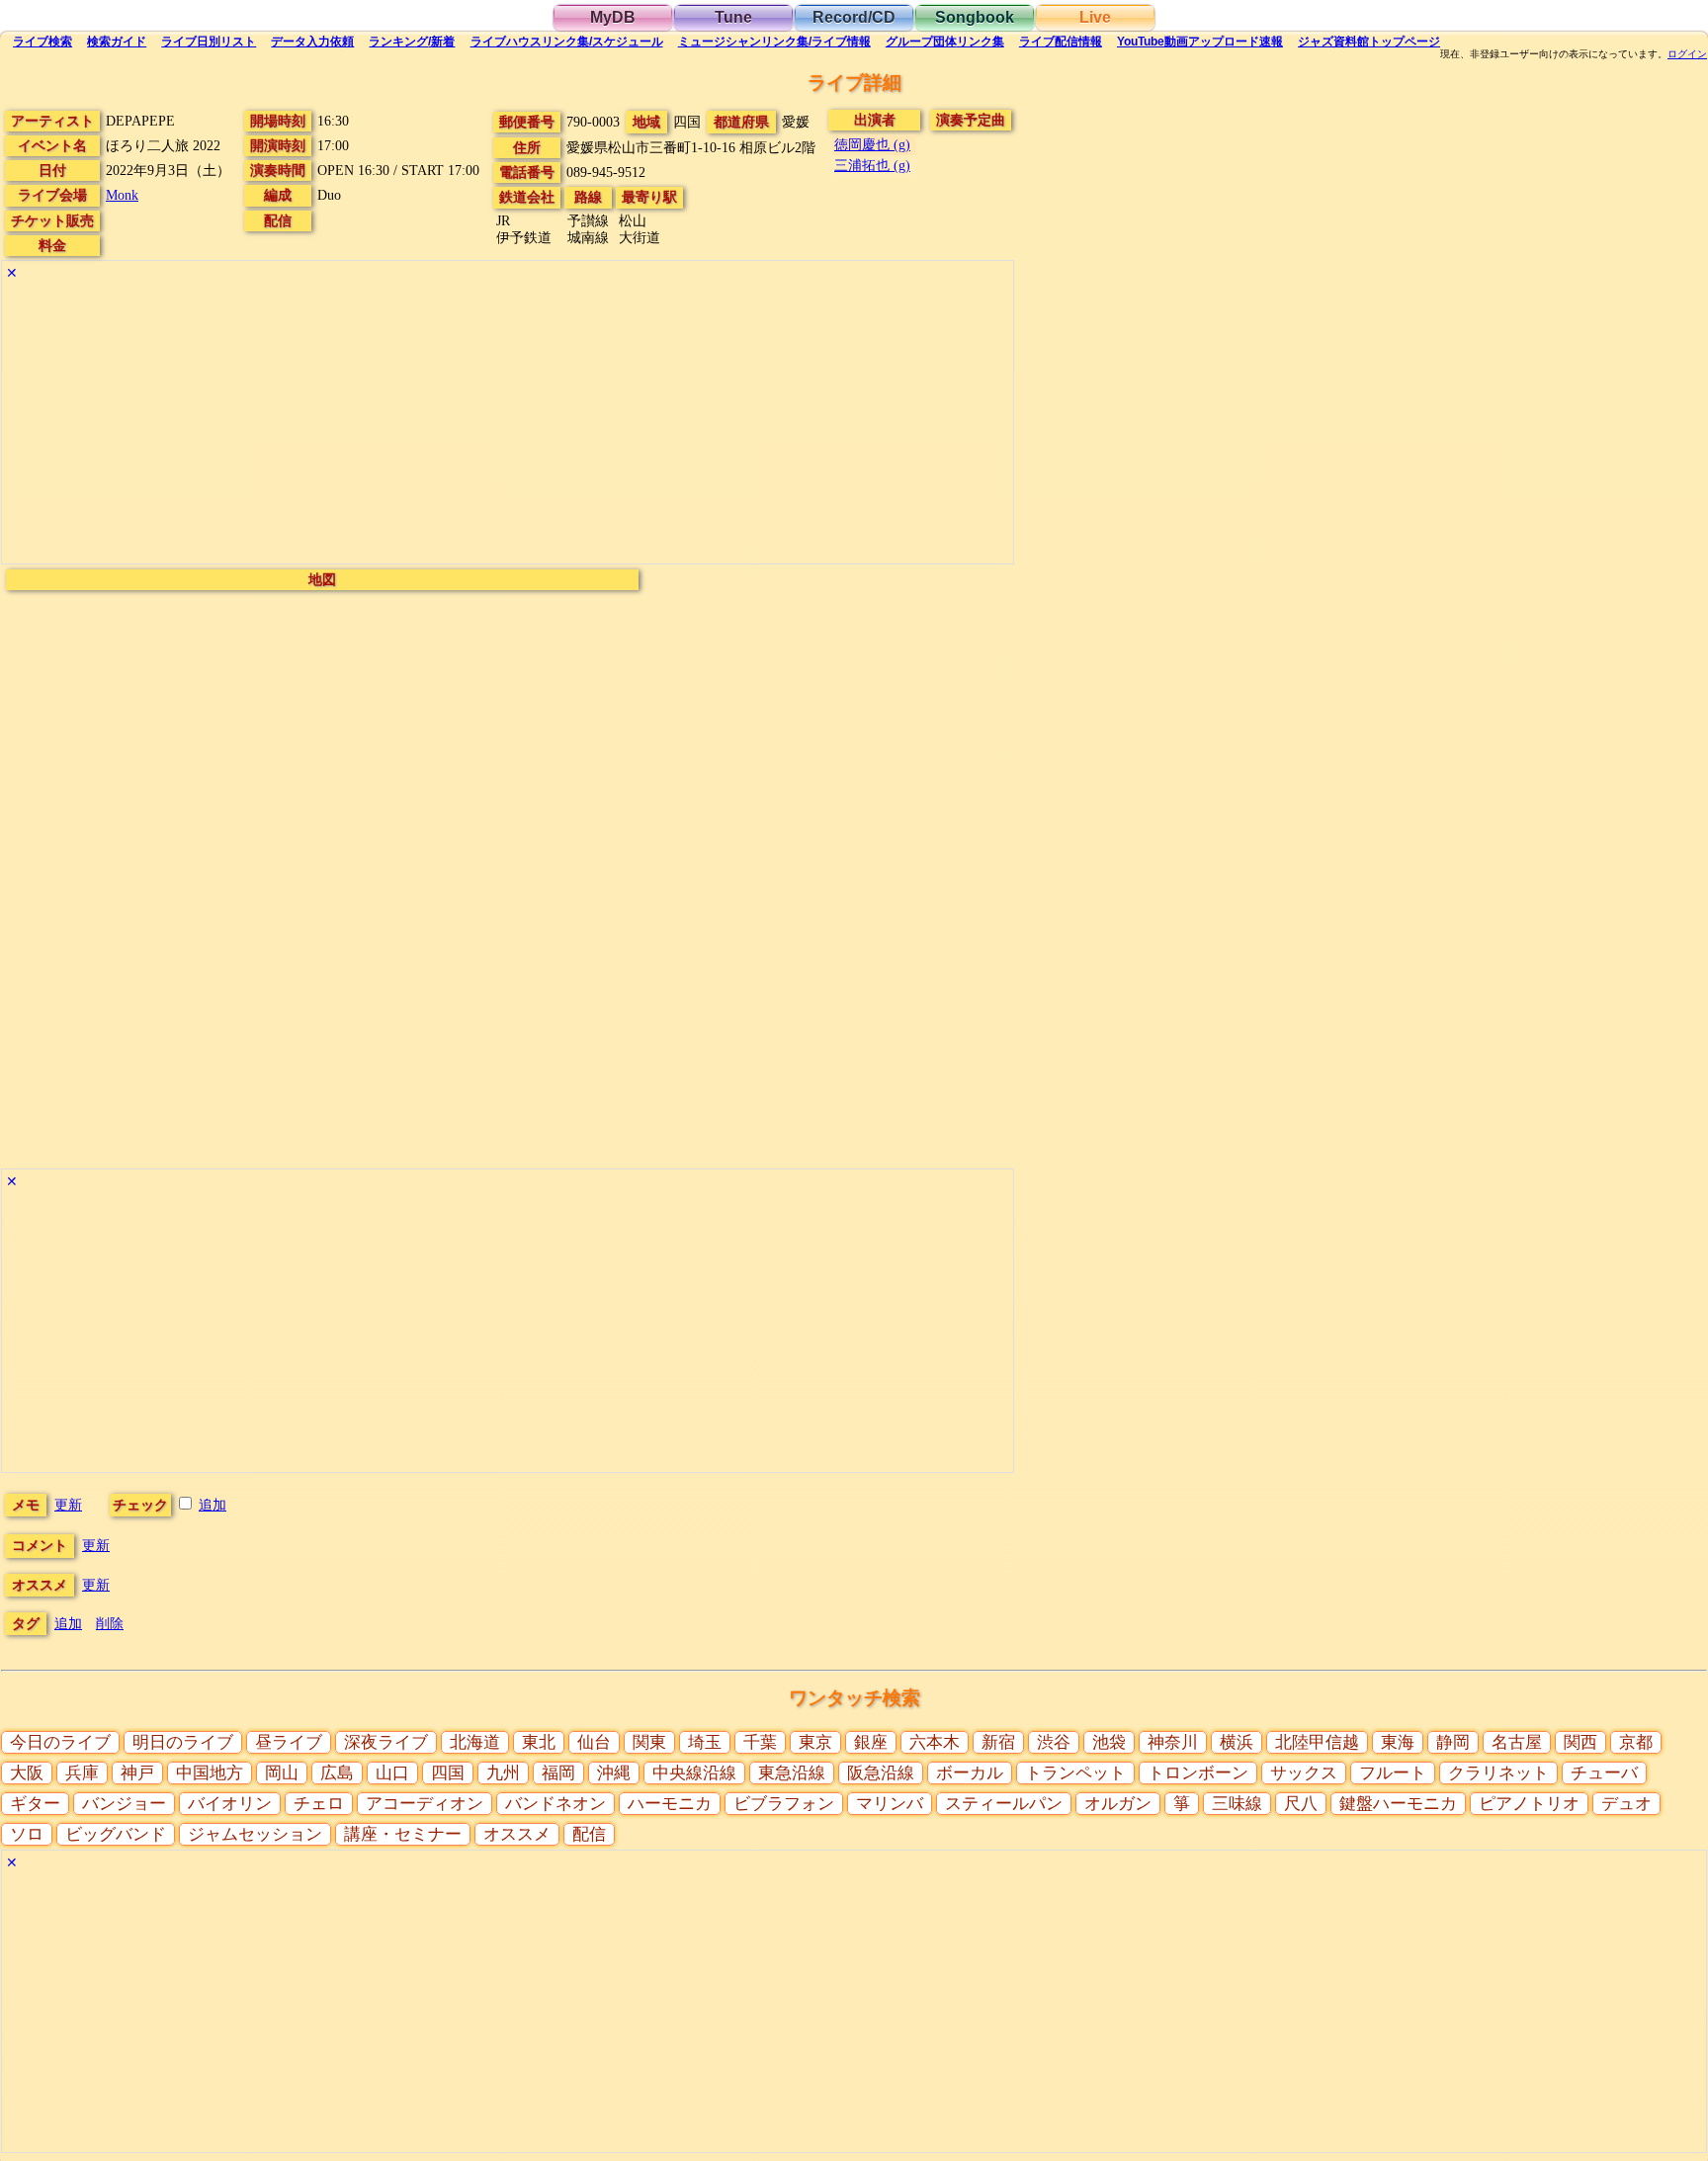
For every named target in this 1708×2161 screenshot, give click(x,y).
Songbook (975, 17)
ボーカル (970, 1773)
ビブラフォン (784, 1804)
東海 (1398, 1742)
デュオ (1626, 1804)
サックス (1304, 1773)
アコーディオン (425, 1804)
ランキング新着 (412, 42)
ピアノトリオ (1529, 1804)
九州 (503, 1773)
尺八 (1301, 1804)
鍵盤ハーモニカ (1398, 1804)
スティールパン (1004, 1804)
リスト (209, 42)
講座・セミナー (403, 1834)
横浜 (1237, 1742)
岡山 (282, 1773)
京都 (1636, 1742)
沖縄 (614, 1773)
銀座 (871, 1742)
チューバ (1604, 1773)
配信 (1061, 42)
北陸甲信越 (1317, 1742)
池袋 (1109, 1742)
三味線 (1237, 1804)
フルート (1393, 1773)
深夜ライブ (386, 1742)
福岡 (558, 1773)
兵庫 (82, 1773)
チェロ (319, 1804)
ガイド (117, 42)
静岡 (1453, 1742)
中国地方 (210, 1773)
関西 (1580, 1742)
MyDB (613, 17)
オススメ (517, 1834)
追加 (213, 1505)
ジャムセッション (255, 1834)
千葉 (760, 1742)
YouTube (1200, 42)
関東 (649, 1742)
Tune (733, 17)
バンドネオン (555, 1804)
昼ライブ (289, 1742)
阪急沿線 (881, 1773)
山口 (392, 1773)
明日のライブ (183, 1742)
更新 (68, 1505)
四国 (448, 1773)
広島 (337, 1773)
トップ (1369, 42)
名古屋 (1517, 1742)
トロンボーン (1198, 1773)
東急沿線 (792, 1773)
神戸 (137, 1773)
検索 (43, 42)
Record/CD (854, 17)
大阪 (27, 1773)
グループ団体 (945, 42)
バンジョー (124, 1804)
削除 (110, 1623)
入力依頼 (312, 42)
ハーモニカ (670, 1804)
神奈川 (1173, 1742)
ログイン (1687, 54)
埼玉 (705, 1742)
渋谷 (1054, 1742)
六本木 (935, 1742)
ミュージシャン (774, 42)
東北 (539, 1742)
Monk (122, 195)
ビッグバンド (116, 1834)
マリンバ (890, 1804)
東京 (815, 1742)
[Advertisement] (508, 425)
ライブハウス (567, 42)
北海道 (475, 1742)
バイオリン (230, 1804)
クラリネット (1498, 1773)
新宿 (998, 1742)
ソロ (27, 1834)
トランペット (1075, 1773)
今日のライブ (60, 1742)
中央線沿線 (694, 1773)
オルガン (1118, 1804)
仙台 (594, 1742)
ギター (35, 1804)
